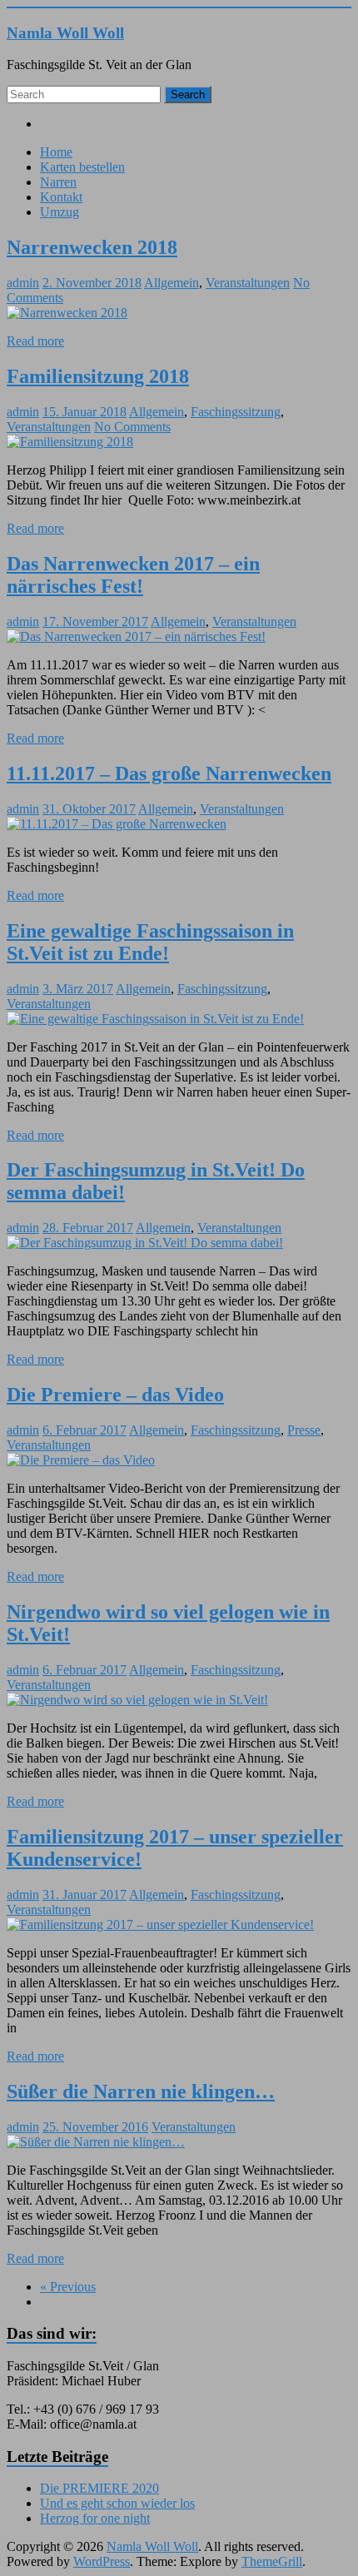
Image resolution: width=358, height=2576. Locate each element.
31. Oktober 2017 (89, 809)
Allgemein (172, 283)
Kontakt (61, 197)
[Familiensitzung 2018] (70, 442)
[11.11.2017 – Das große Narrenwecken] (117, 824)
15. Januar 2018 (85, 412)
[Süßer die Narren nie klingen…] (96, 2142)
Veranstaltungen (248, 283)
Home (56, 152)
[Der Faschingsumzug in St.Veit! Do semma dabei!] (145, 1243)
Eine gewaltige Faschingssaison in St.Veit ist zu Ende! (150, 942)
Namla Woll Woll (65, 33)
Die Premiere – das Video (115, 1395)
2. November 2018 (92, 283)
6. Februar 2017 (85, 1430)
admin (23, 283)
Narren (58, 182)
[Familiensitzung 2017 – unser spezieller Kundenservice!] (160, 1925)
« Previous (68, 2287)
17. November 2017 (95, 622)
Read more (35, 341)
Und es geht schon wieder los (117, 2503)
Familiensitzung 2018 (98, 376)
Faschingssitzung (236, 412)
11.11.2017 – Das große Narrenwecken (169, 773)
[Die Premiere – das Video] (81, 1460)
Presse (304, 1430)
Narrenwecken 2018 (92, 247)
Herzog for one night (95, 2518)
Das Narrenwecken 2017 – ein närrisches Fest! (133, 575)
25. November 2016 (95, 2127)
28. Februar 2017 (88, 1228)
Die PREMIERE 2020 (99, 2488)
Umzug (60, 212)
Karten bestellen (82, 167)
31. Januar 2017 (85, 1895)
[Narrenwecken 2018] (67, 313)
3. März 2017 (78, 989)
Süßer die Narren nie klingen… (141, 2091)
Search (188, 94)
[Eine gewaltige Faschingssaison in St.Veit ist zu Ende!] (155, 1019)
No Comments (132, 427)
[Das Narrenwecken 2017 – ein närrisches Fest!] (136, 637)
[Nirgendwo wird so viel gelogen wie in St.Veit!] (137, 1700)
